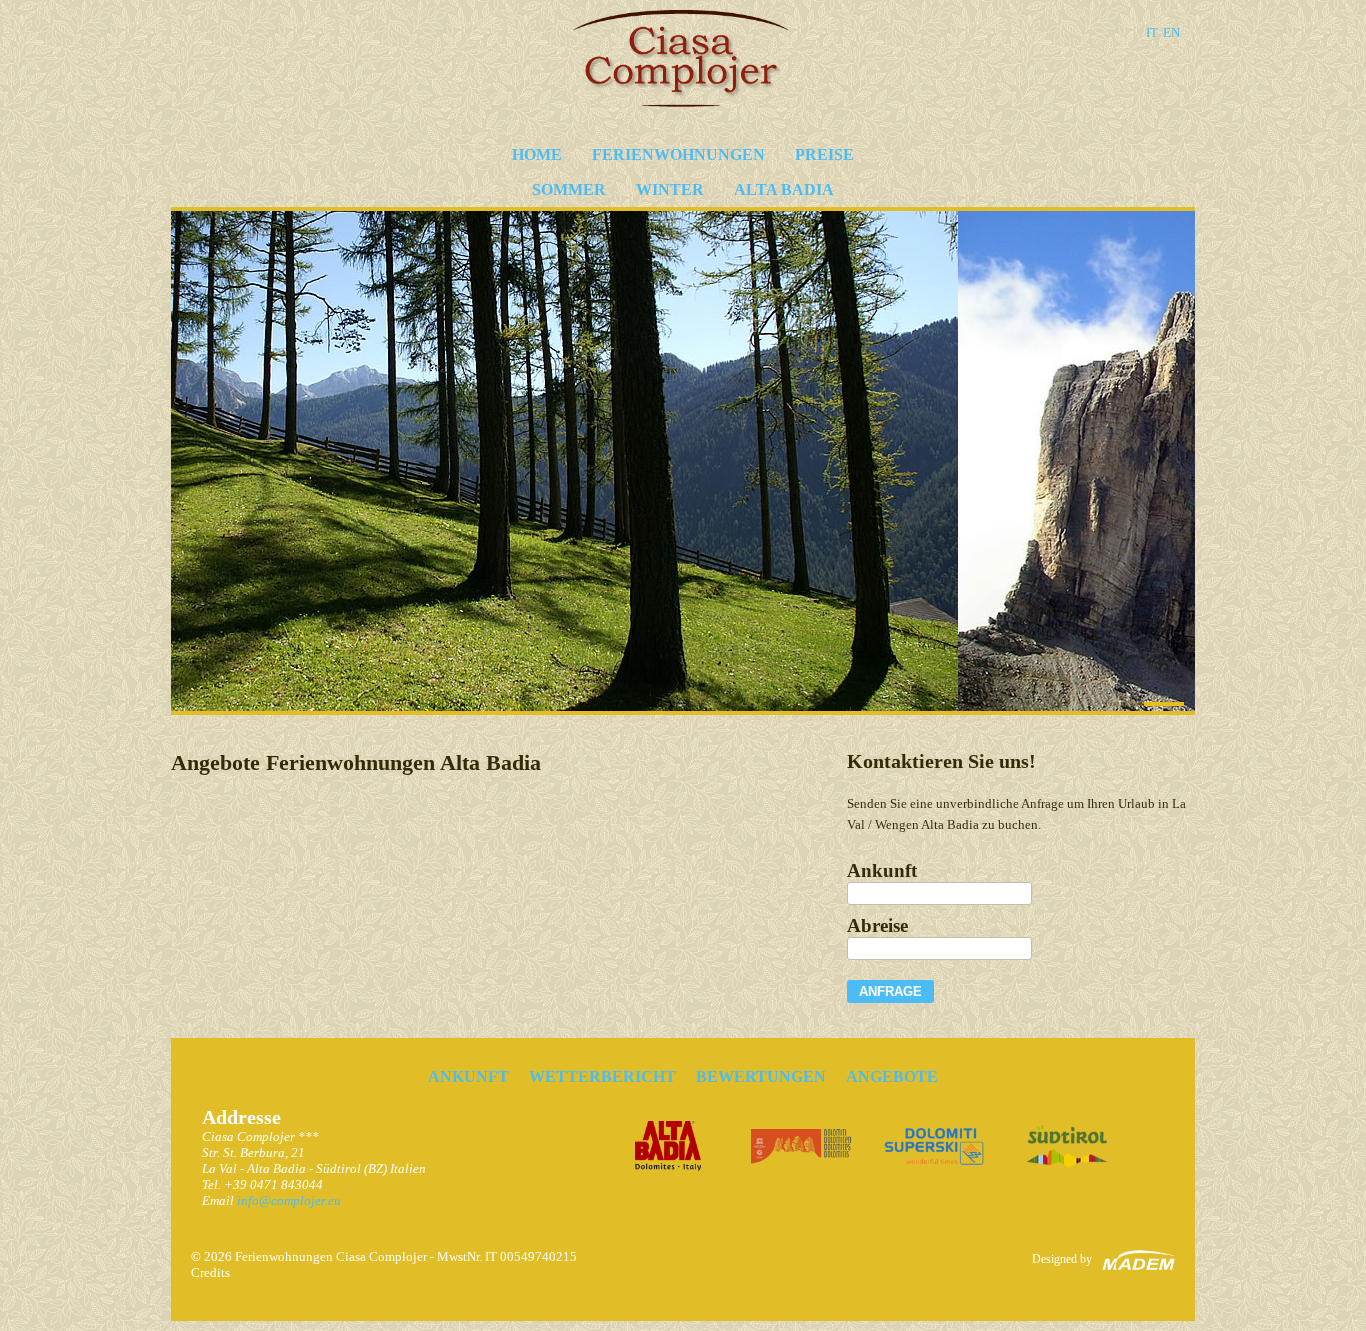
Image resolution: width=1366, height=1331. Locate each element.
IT (1152, 32)
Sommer (569, 189)
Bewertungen (761, 1076)
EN (1171, 32)
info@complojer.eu (289, 1200)
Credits (210, 1272)
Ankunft (468, 1076)
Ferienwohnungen (678, 154)
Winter (670, 189)
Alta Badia (784, 189)
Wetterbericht (602, 1076)
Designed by (1062, 1259)
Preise (824, 154)
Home (537, 154)
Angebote (892, 1076)
